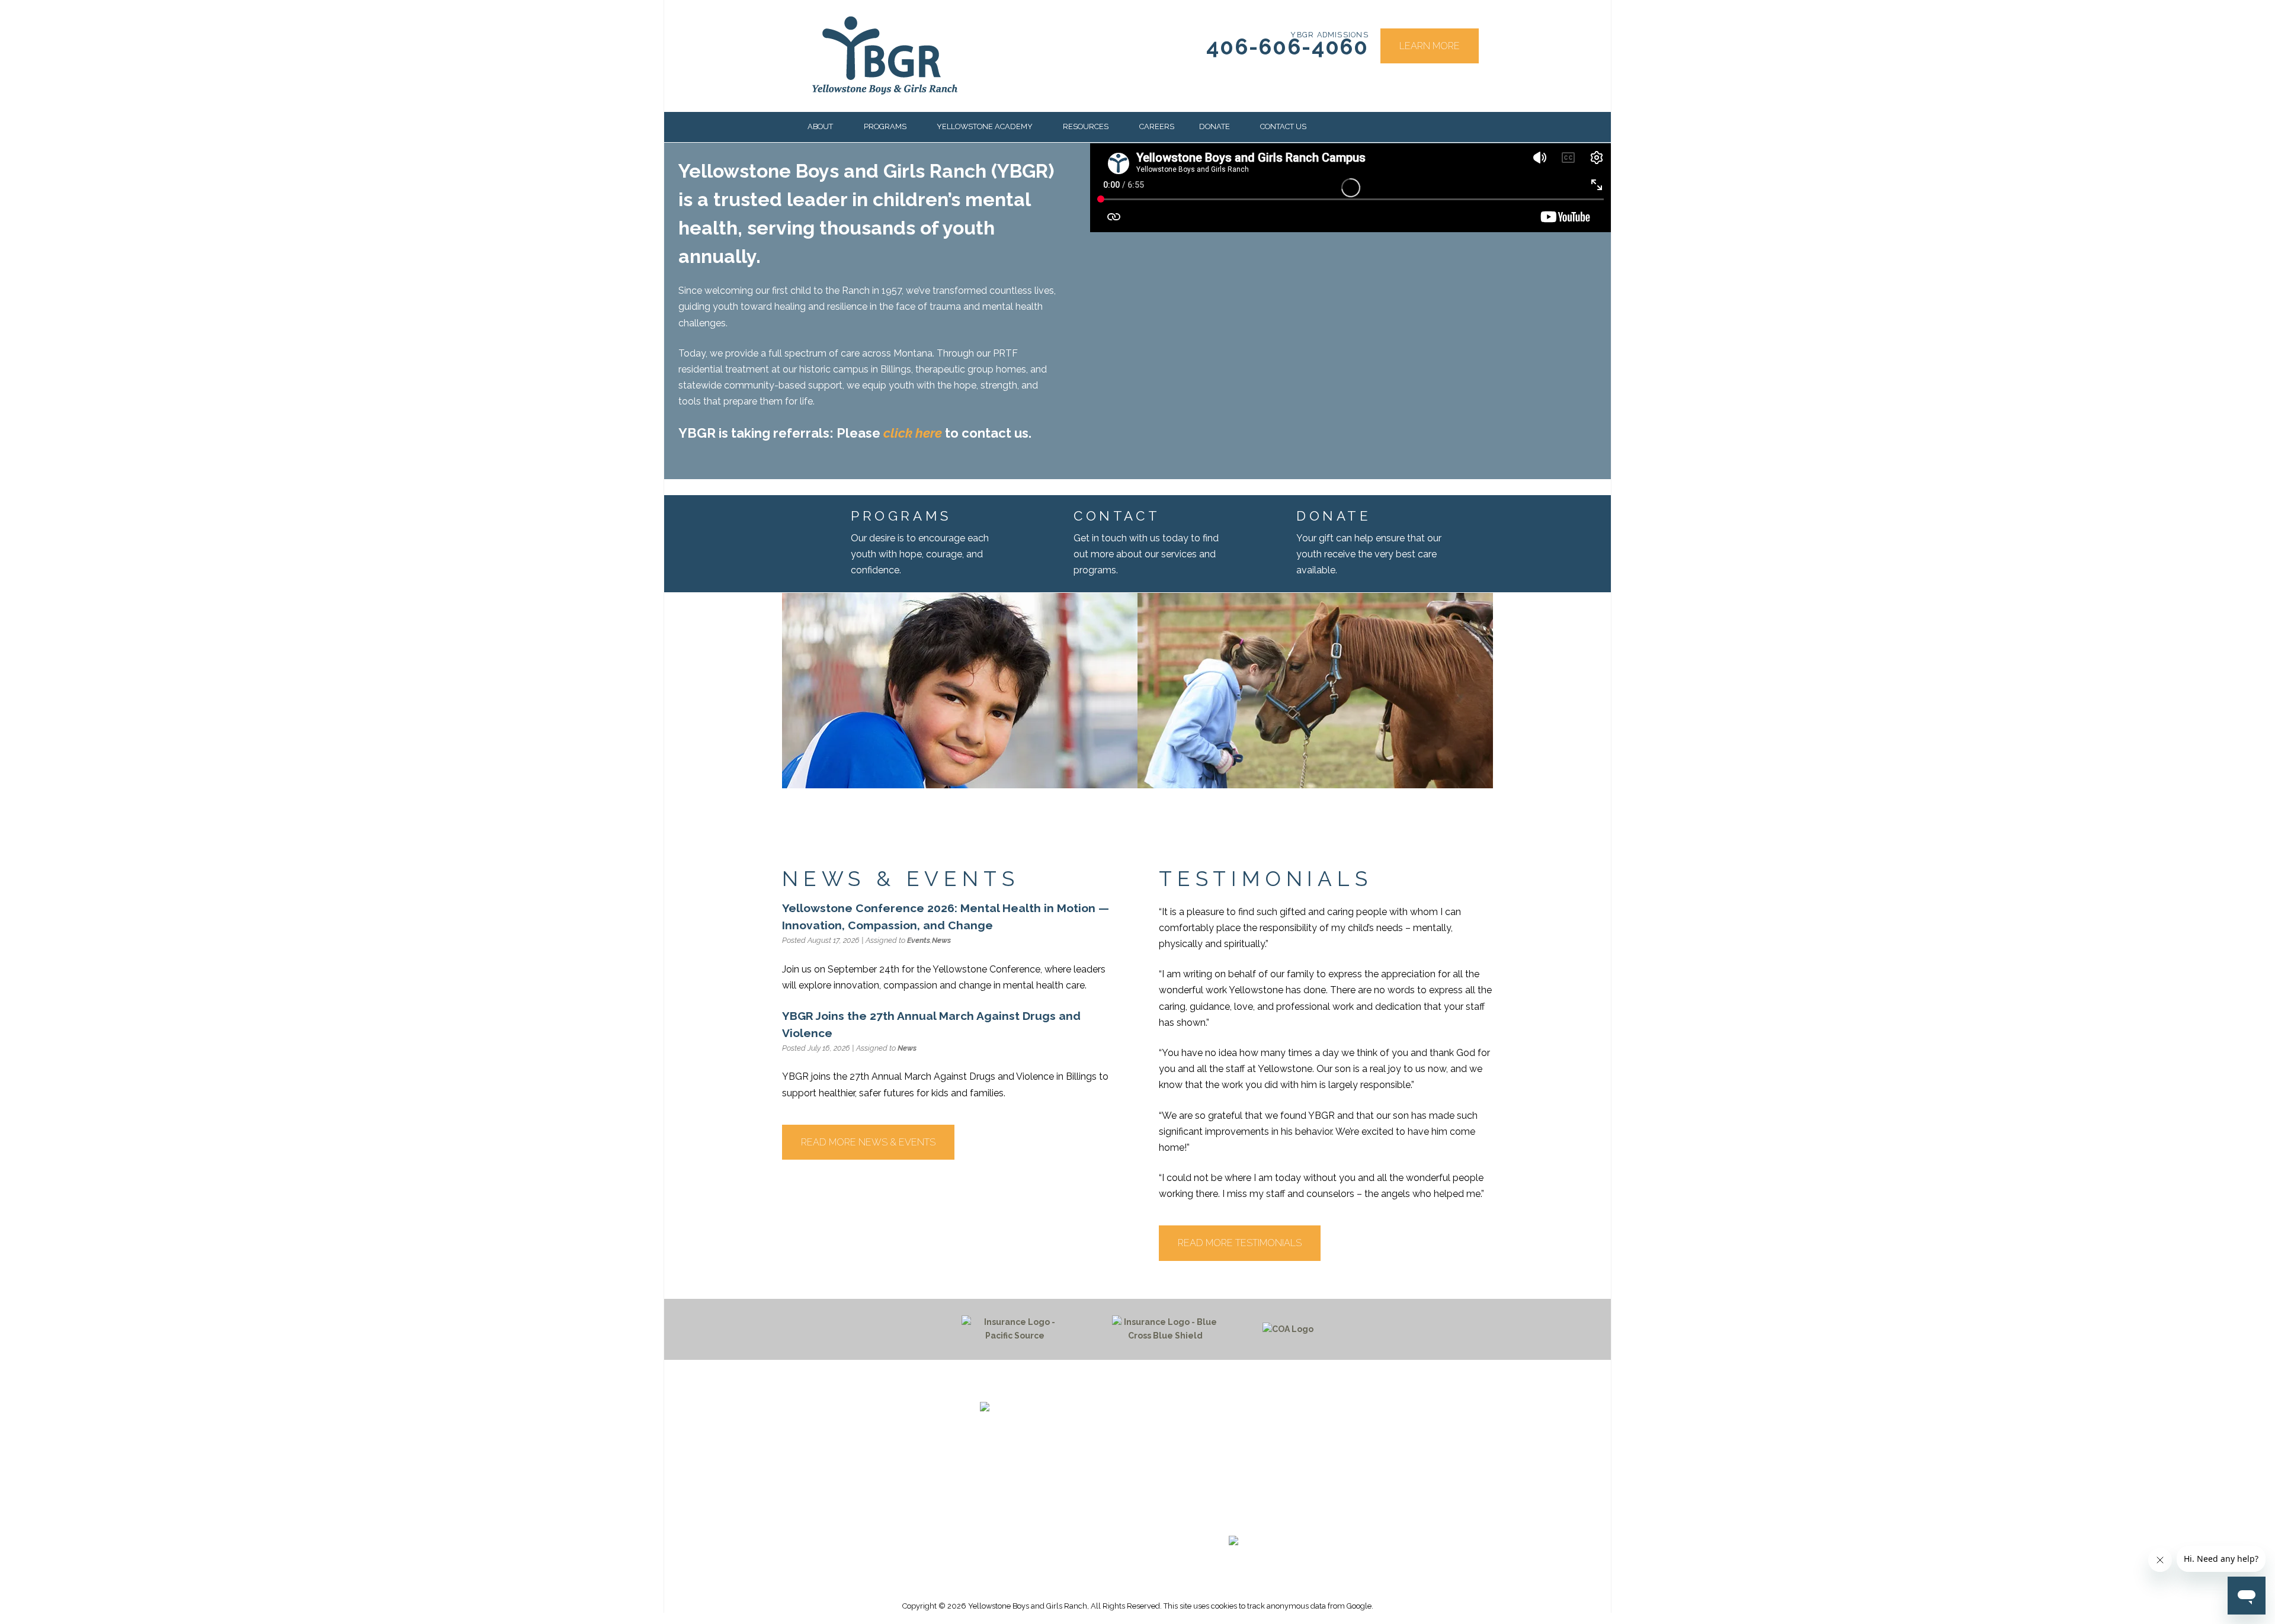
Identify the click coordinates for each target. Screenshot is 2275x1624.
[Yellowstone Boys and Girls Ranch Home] (1054, 1422)
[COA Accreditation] (1288, 1329)
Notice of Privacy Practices (1233, 1479)
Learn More (1430, 46)
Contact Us (1283, 126)
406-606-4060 (1287, 47)
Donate (1215, 126)
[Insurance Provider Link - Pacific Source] (1015, 1330)
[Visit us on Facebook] (1200, 1519)
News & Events (1234, 1437)
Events (919, 940)
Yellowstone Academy (985, 126)
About (820, 126)
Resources (1086, 126)
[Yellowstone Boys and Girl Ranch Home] (885, 56)
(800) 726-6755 (1010, 1491)
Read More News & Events (868, 1142)
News (941, 940)
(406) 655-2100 (1010, 1477)
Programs (885, 126)
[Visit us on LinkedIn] (1255, 1519)
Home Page (1233, 1408)
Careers (1157, 126)
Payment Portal (1233, 1451)
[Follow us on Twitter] (1228, 1519)
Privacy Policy (1234, 1493)
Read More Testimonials (1240, 1243)
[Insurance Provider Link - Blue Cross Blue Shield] (1165, 1330)
